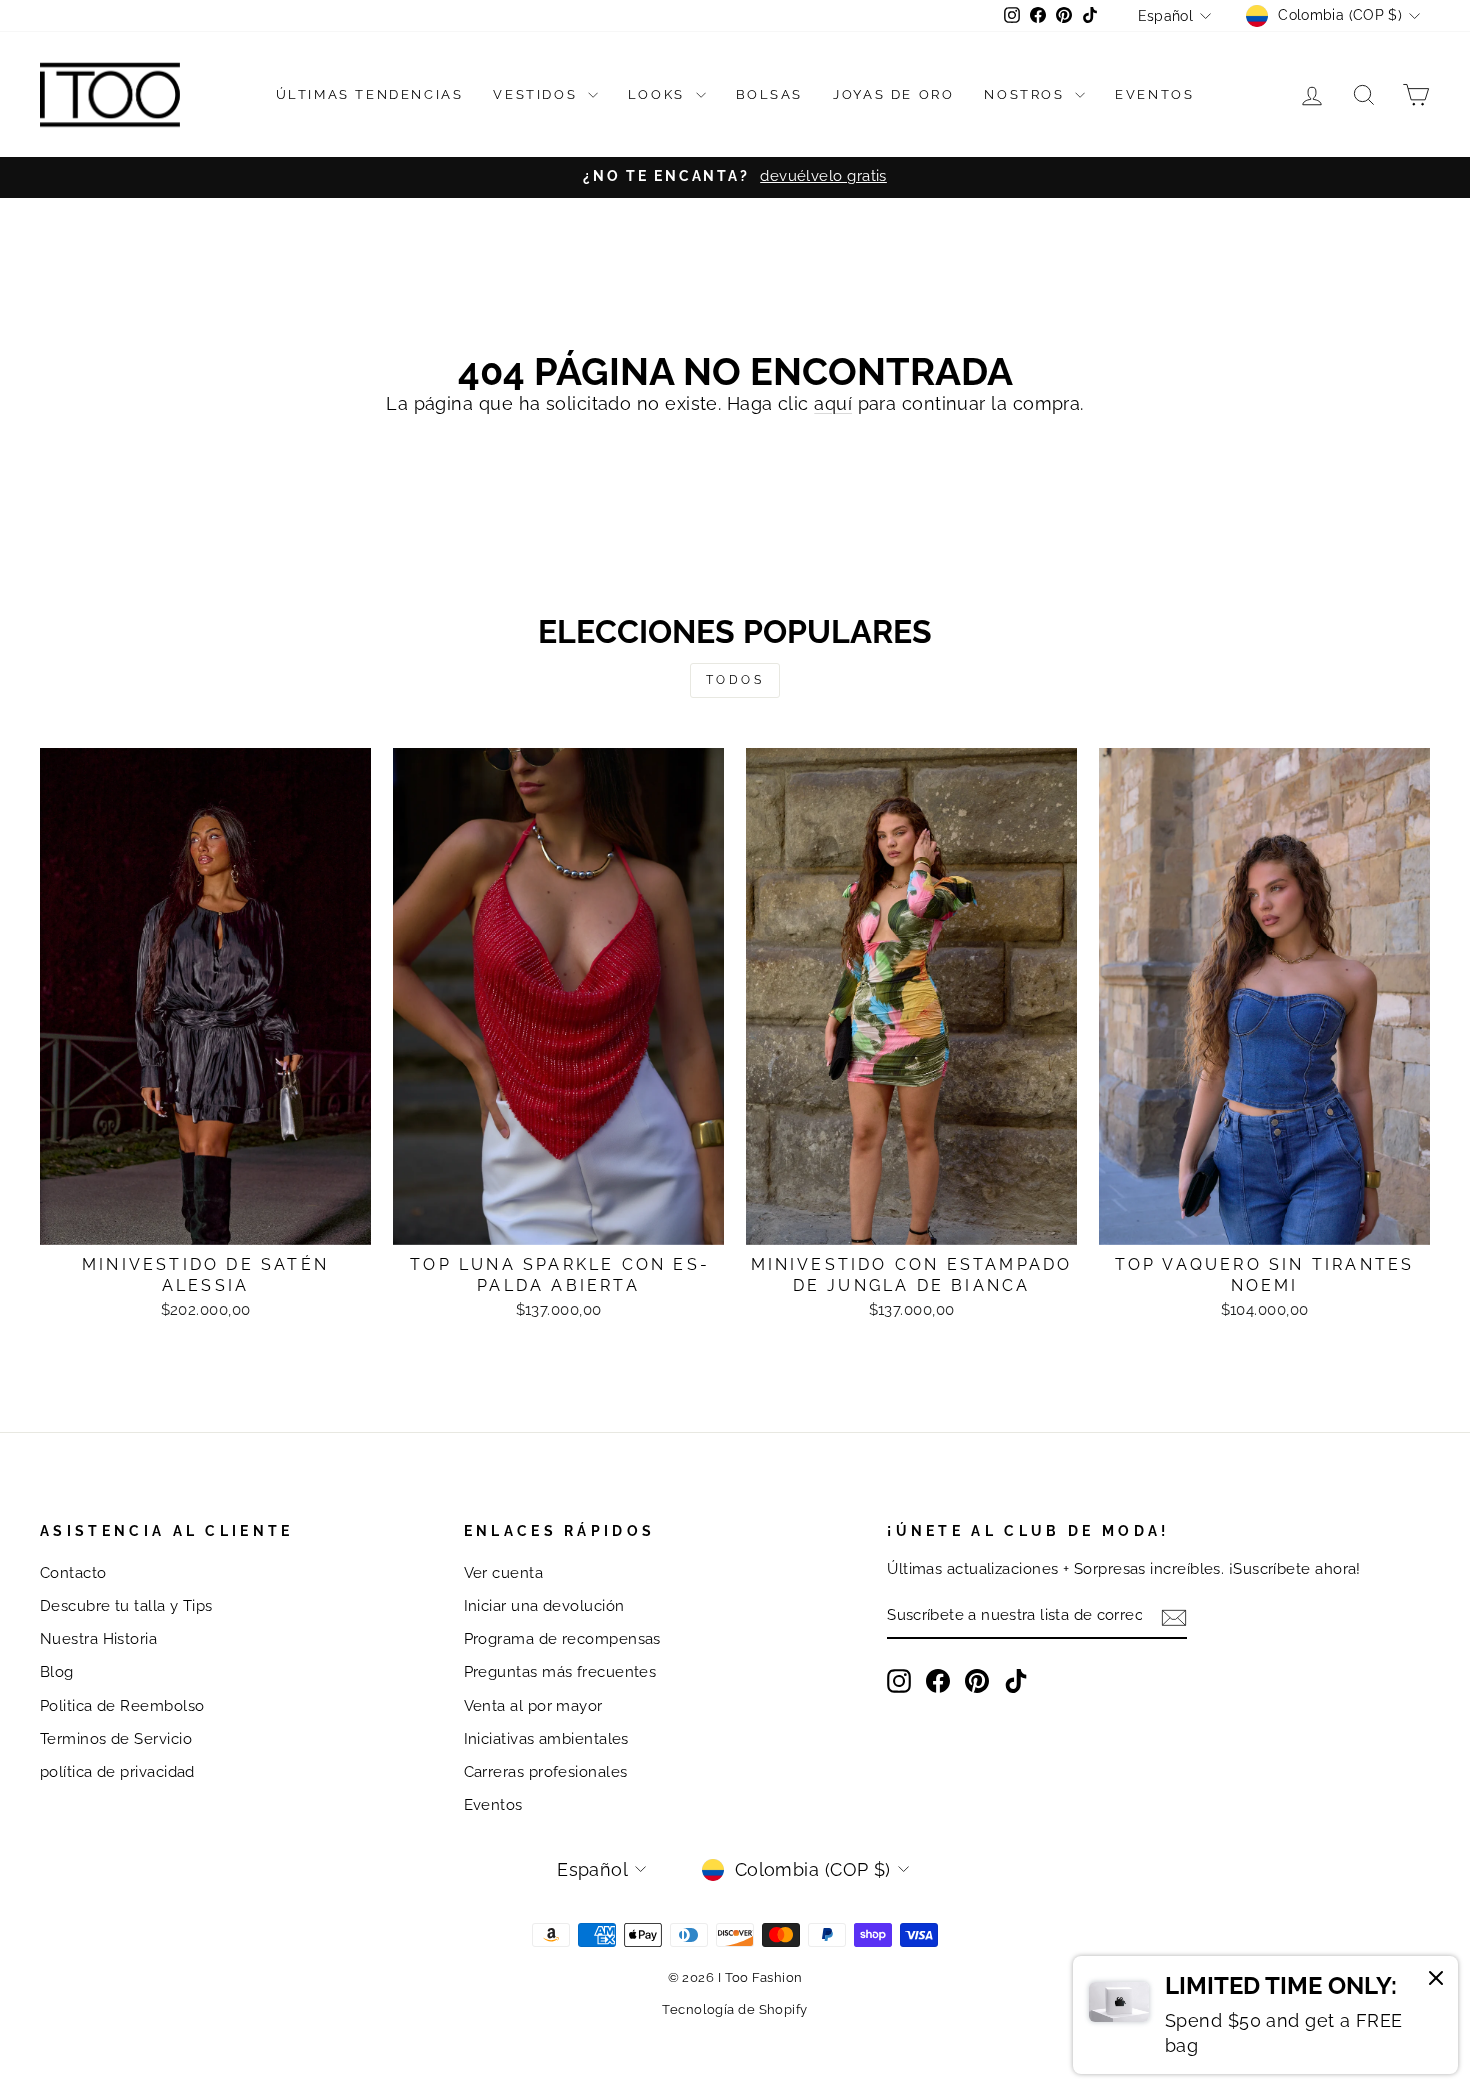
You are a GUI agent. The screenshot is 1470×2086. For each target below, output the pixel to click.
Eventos (1154, 94)
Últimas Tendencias (370, 94)
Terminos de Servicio (116, 1739)
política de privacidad (117, 1772)
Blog (57, 1672)
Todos (735, 680)
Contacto (73, 1573)
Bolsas (770, 94)
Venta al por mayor (533, 1706)
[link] (1265, 2015)
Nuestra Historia (98, 1639)
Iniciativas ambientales (546, 1739)
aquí (833, 403)
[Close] (1436, 1981)
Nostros (1027, 94)
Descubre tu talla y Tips (126, 1606)
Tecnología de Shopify (734, 2009)
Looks (659, 94)
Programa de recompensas (562, 1639)
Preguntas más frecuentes (560, 1672)
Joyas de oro (893, 94)
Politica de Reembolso (122, 1706)
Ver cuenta (504, 1573)
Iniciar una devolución (544, 1606)
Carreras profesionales (546, 1772)
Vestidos (537, 94)
